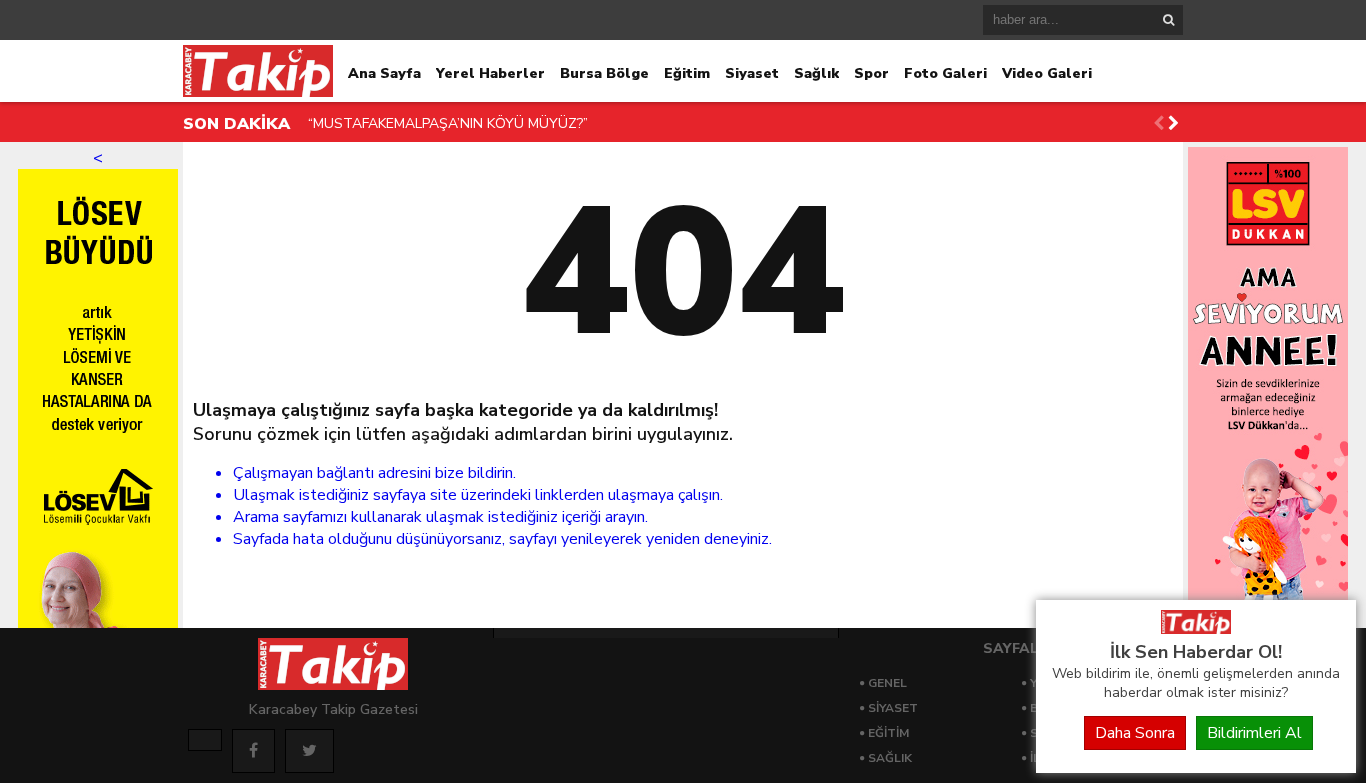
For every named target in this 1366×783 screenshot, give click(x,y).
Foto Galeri (945, 73)
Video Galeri (1047, 73)
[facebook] (253, 751)
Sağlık (816, 73)
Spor (871, 73)
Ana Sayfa (384, 73)
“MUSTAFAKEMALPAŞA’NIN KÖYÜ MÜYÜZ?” (448, 123)
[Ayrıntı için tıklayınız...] (205, 740)
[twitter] (309, 751)
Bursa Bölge (604, 73)
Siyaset (752, 73)
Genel (887, 683)
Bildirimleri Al (1254, 733)
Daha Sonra (1135, 733)
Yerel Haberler (490, 73)
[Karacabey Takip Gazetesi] (1196, 629)
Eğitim (687, 73)
